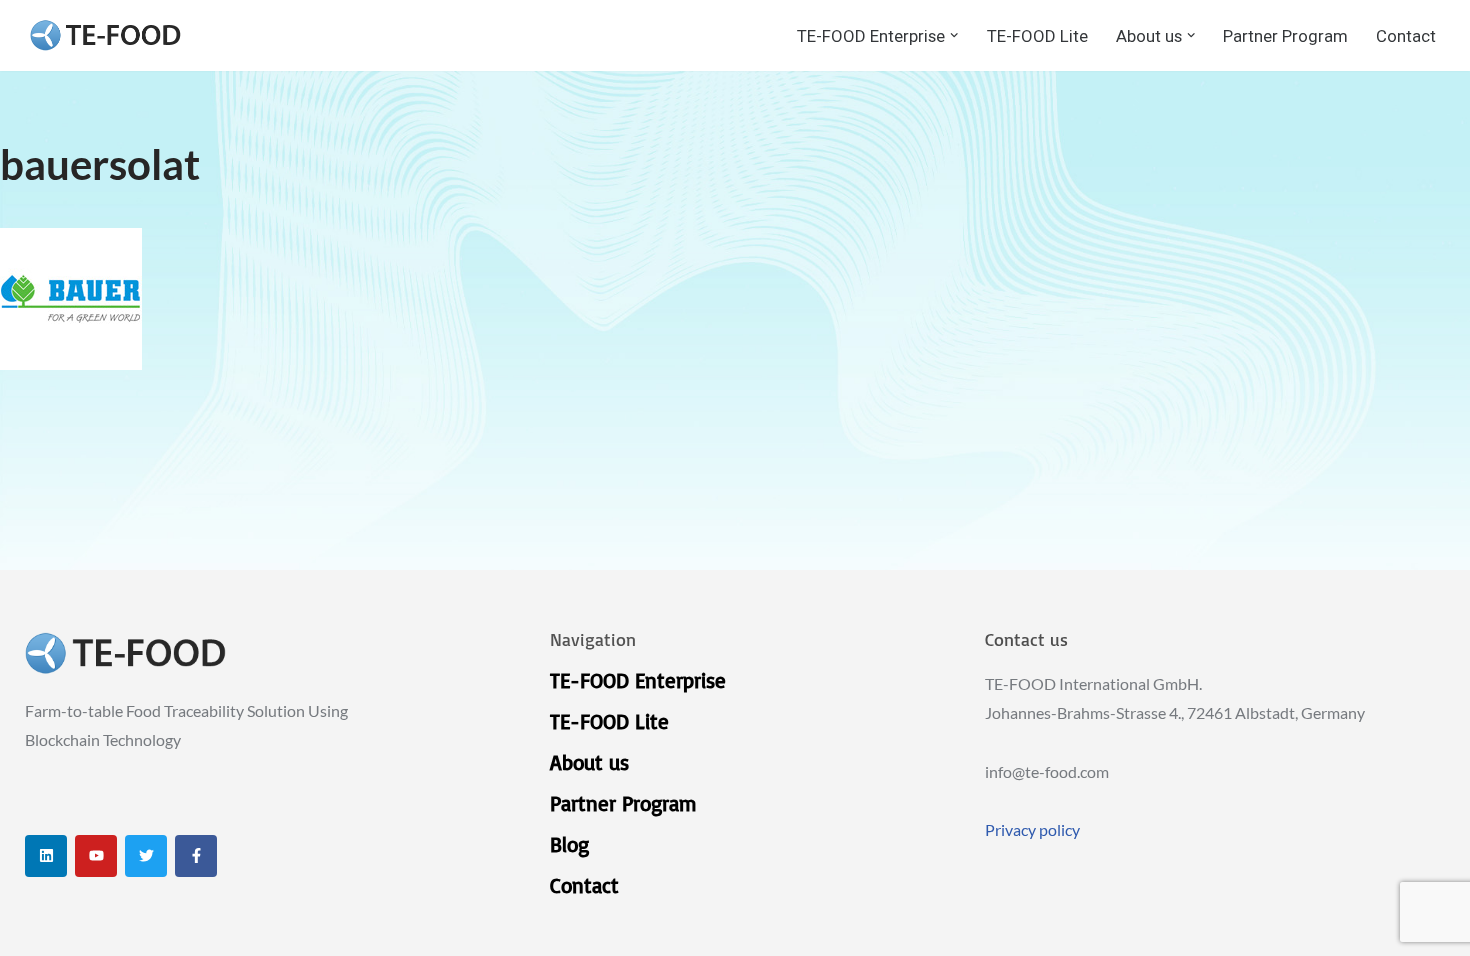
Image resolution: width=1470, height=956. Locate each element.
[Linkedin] (46, 856)
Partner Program (1285, 36)
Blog (569, 844)
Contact (1406, 36)
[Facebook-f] (196, 856)
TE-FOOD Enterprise (638, 680)
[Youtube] (96, 856)
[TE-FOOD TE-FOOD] (105, 35)
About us (589, 762)
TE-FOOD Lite (1037, 36)
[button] (954, 35)
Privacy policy (1032, 829)
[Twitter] (146, 856)
